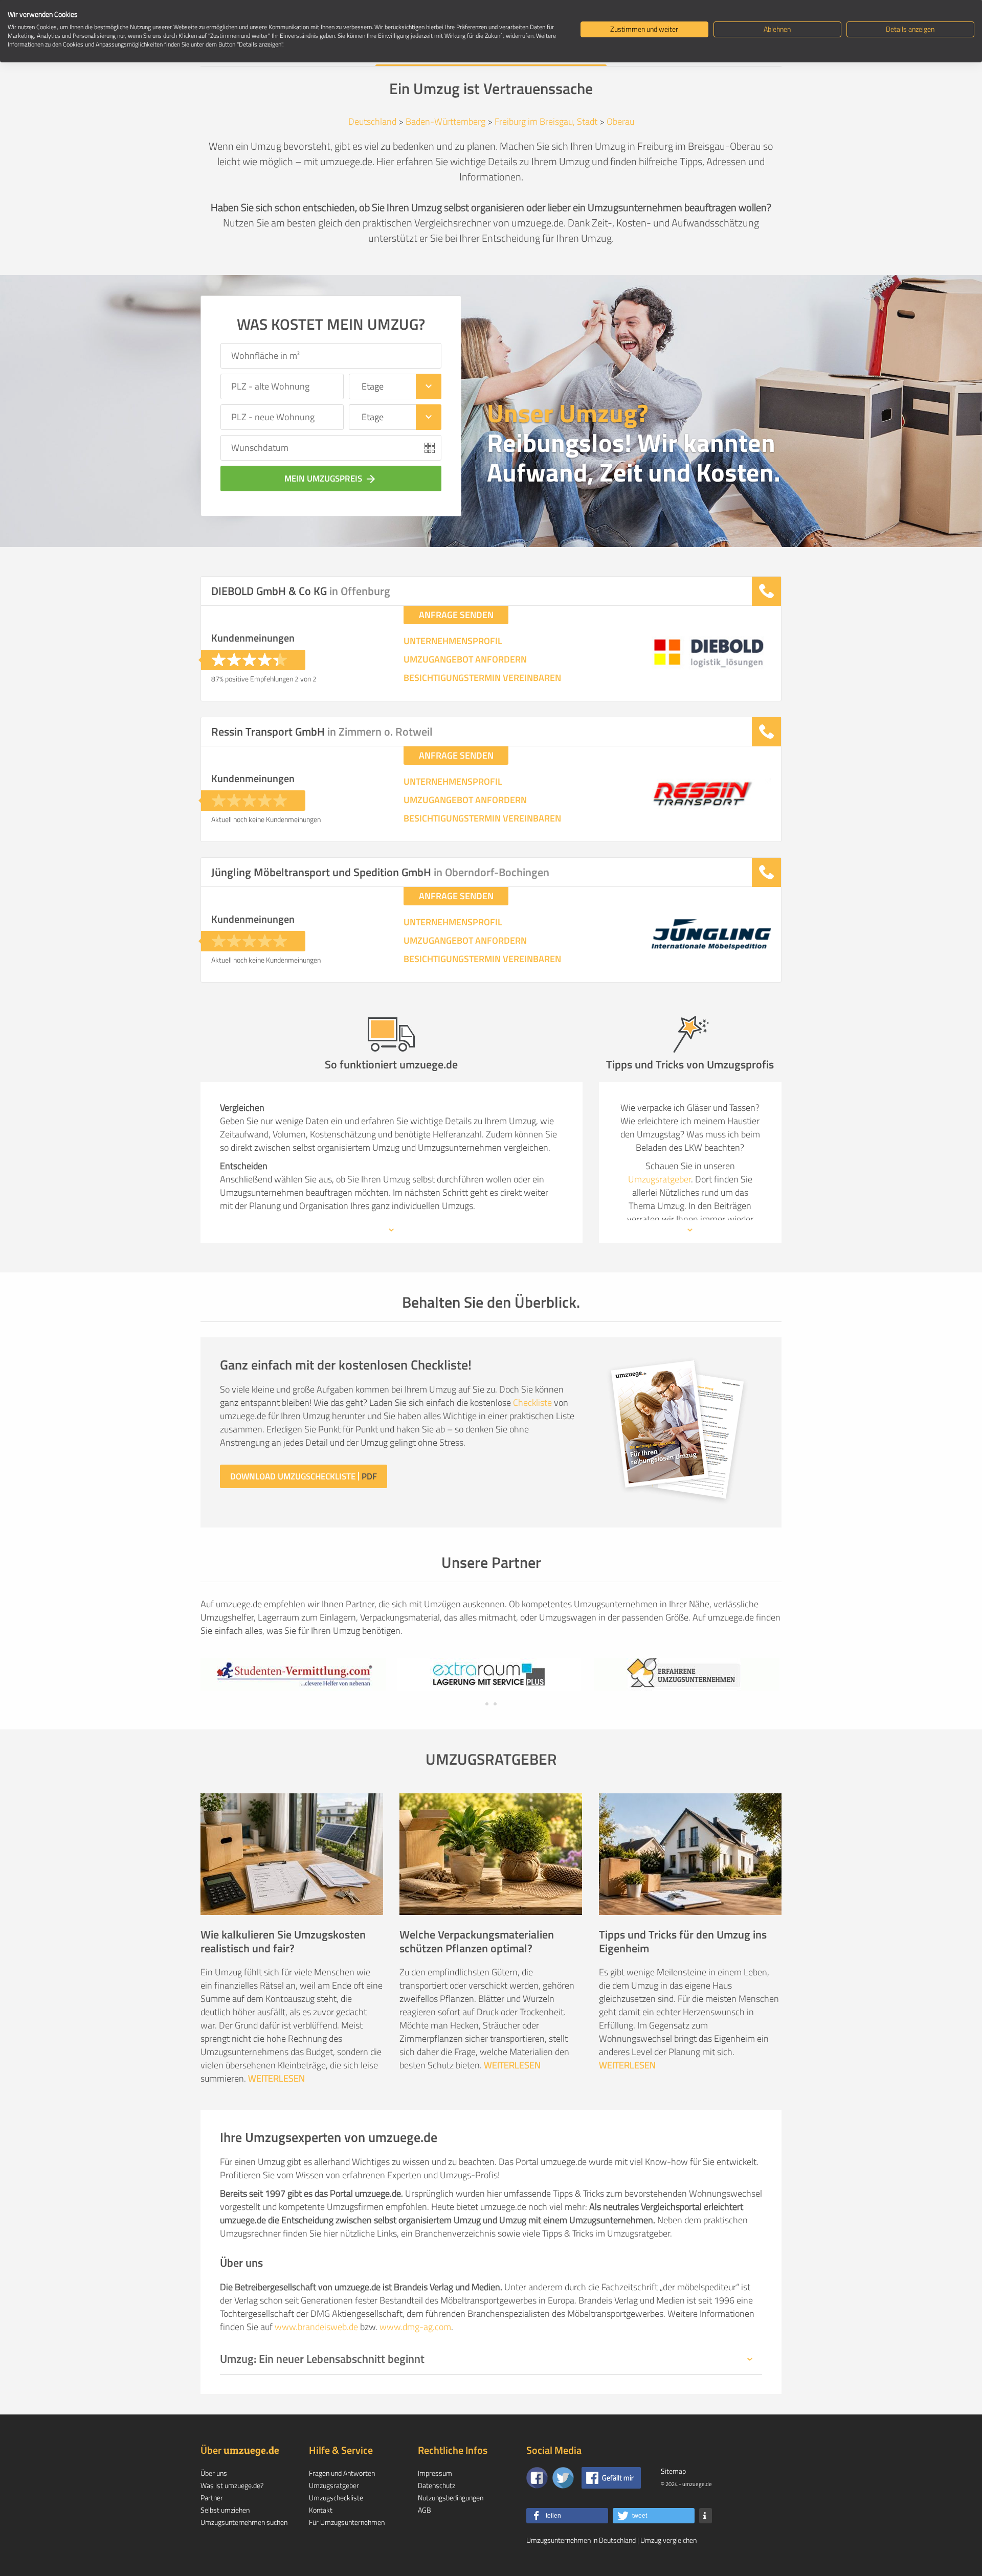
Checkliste (532, 1403)
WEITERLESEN (276, 2078)
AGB (425, 2510)
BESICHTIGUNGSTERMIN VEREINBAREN (482, 678)
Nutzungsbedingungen (451, 2498)
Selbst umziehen (225, 2510)
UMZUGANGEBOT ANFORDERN (465, 659)
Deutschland (372, 121)
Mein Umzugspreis (331, 478)
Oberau (620, 121)
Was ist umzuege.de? (232, 2485)
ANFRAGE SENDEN (456, 615)
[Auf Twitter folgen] (563, 2478)
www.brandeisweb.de (316, 2327)
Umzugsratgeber (660, 1179)
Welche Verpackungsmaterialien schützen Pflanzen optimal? (477, 1941)
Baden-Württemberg (445, 121)
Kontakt (321, 2510)
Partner (212, 2498)
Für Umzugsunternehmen (347, 2522)
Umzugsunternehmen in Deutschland (581, 2540)
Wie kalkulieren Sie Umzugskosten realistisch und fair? (283, 1941)
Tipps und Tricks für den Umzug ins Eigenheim (683, 1941)
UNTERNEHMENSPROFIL (453, 641)
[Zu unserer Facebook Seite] (537, 2478)
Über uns (214, 2473)
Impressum (435, 2473)
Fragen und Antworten (342, 2473)
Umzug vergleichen (668, 2540)
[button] (567, 2516)
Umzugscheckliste (336, 2498)
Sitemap (673, 2471)
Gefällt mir (618, 2478)
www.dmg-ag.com (415, 2327)
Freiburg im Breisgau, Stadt (546, 121)
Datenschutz (437, 2485)
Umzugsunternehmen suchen (244, 2522)
